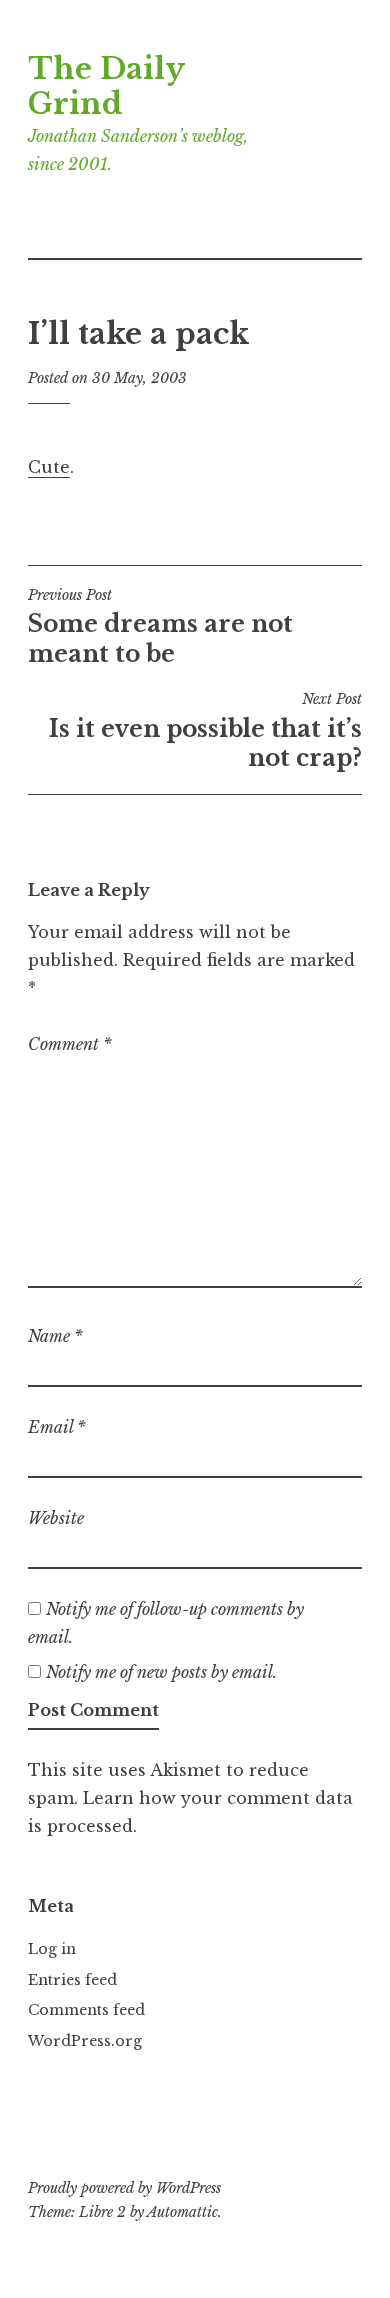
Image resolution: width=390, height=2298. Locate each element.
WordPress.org (85, 2041)
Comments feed (86, 2010)
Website (56, 1518)
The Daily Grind (106, 86)
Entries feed (72, 1980)
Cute (49, 467)
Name (55, 1336)
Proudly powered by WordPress (124, 2188)
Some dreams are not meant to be (160, 627)
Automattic (182, 2212)
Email (57, 1427)
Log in (52, 1949)
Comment (70, 1044)
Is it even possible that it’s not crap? (205, 731)
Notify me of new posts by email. (161, 1672)
